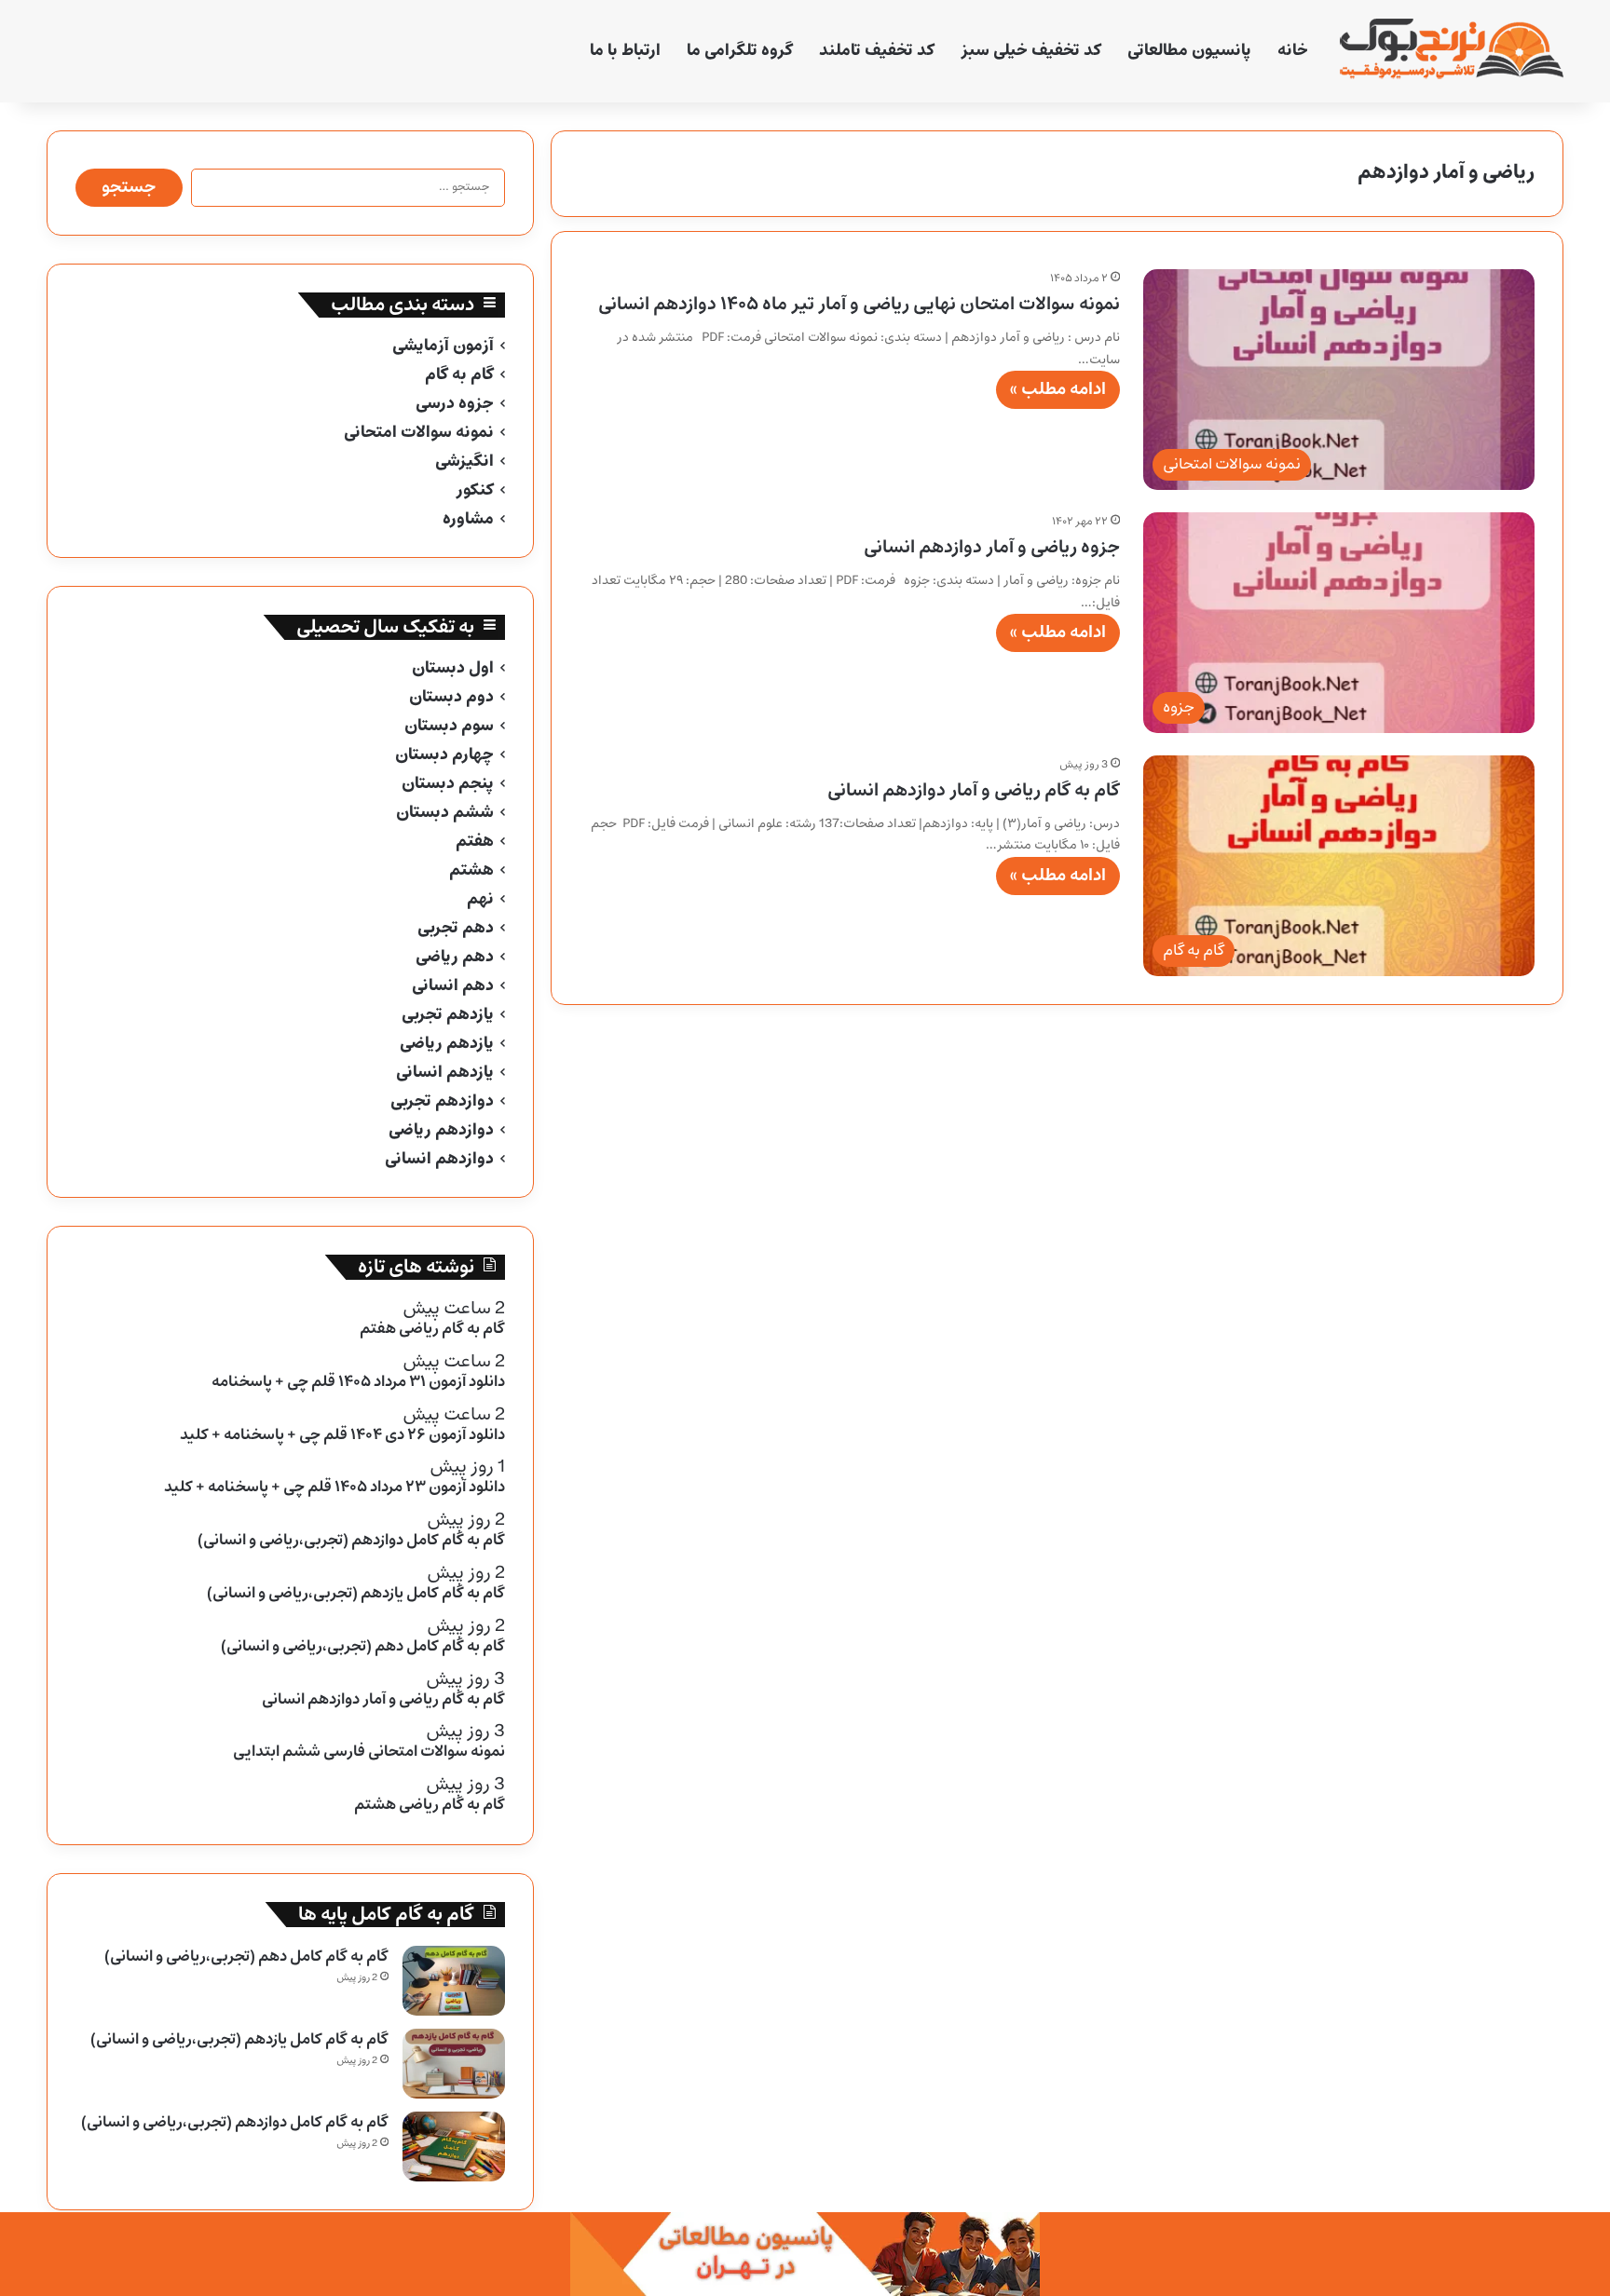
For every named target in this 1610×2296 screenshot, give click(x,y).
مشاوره (468, 519)
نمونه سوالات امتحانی (419, 433)
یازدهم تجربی (448, 1015)
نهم (480, 899)
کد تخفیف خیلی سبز (1031, 51)
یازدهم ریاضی (447, 1044)
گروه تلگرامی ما (740, 51)
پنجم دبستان (448, 784)
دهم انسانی (453, 986)
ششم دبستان (445, 813)
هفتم (475, 842)
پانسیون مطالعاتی (1189, 51)
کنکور (475, 490)
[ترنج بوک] (1452, 51)
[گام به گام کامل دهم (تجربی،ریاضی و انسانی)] (454, 1981)
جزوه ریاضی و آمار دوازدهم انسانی (992, 547)
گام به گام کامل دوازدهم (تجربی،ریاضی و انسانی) (235, 2122)
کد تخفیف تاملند (877, 51)
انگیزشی (464, 462)
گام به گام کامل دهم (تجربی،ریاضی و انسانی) (246, 1956)
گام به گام (459, 375)
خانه (1293, 51)
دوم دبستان (451, 697)
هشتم (471, 870)
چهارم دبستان (444, 755)
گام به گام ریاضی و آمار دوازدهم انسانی (974, 790)
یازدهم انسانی (445, 1073)
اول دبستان (453, 668)
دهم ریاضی (455, 957)
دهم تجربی (456, 928)
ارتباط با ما (625, 51)
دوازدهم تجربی (442, 1101)
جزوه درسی (455, 404)
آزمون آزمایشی (443, 346)
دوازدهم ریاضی (441, 1130)
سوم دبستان (449, 726)
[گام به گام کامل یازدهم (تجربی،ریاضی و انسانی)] (454, 2064)
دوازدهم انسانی (439, 1159)
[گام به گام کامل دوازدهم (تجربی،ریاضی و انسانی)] (454, 2147)
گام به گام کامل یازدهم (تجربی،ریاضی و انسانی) (239, 2039)
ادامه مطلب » (1058, 389)
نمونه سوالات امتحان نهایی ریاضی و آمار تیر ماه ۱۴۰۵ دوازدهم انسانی (859, 304)
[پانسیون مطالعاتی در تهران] (805, 2254)
